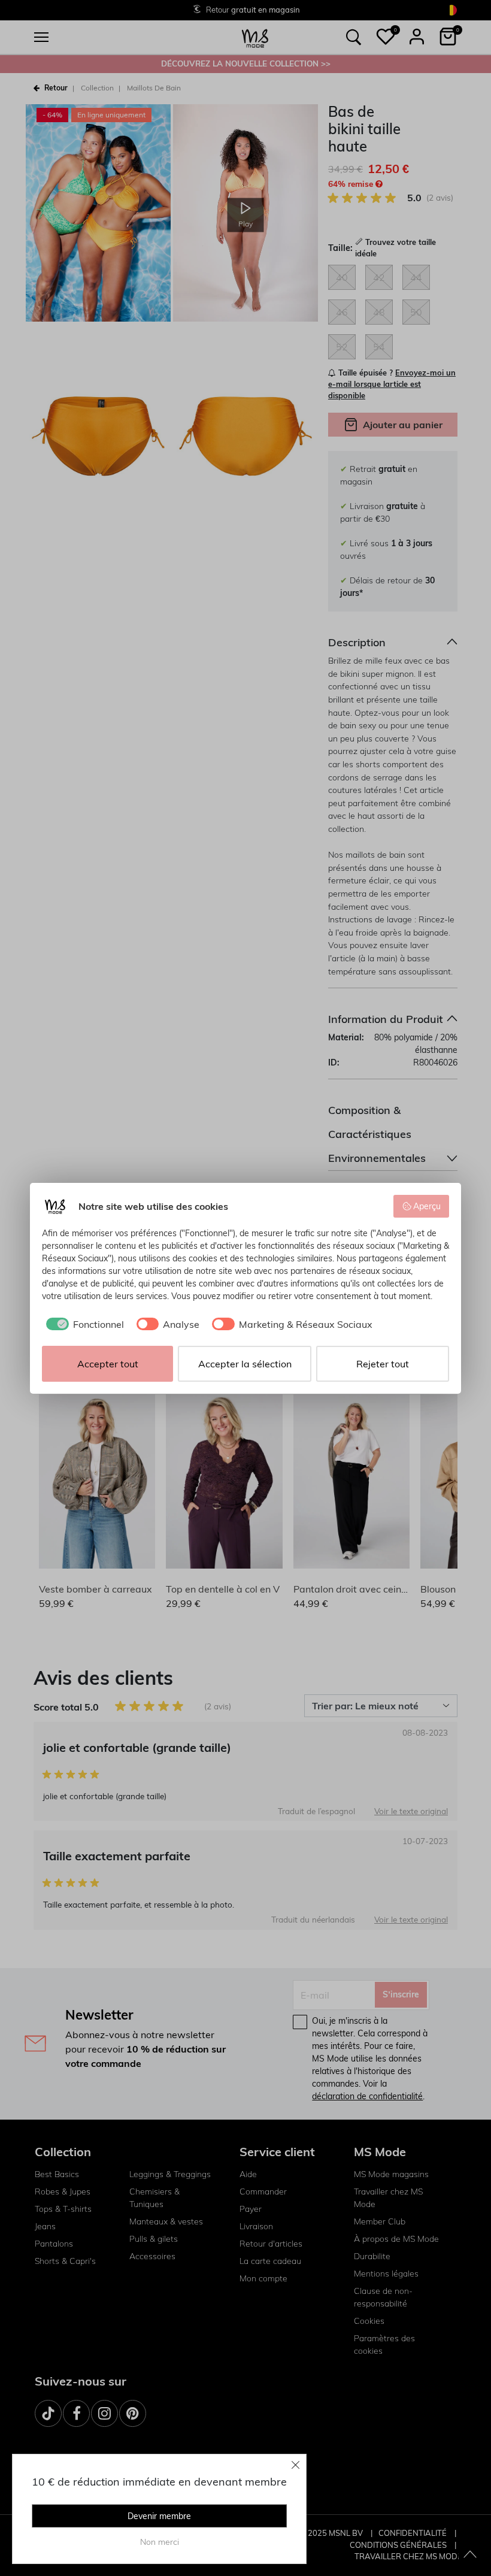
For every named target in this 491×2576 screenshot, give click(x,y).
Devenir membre (159, 2516)
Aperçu (427, 1206)
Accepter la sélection (245, 1364)
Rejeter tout (383, 1364)
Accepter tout (108, 1364)
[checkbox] (83, 1324)
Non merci (160, 2542)
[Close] (296, 2465)
